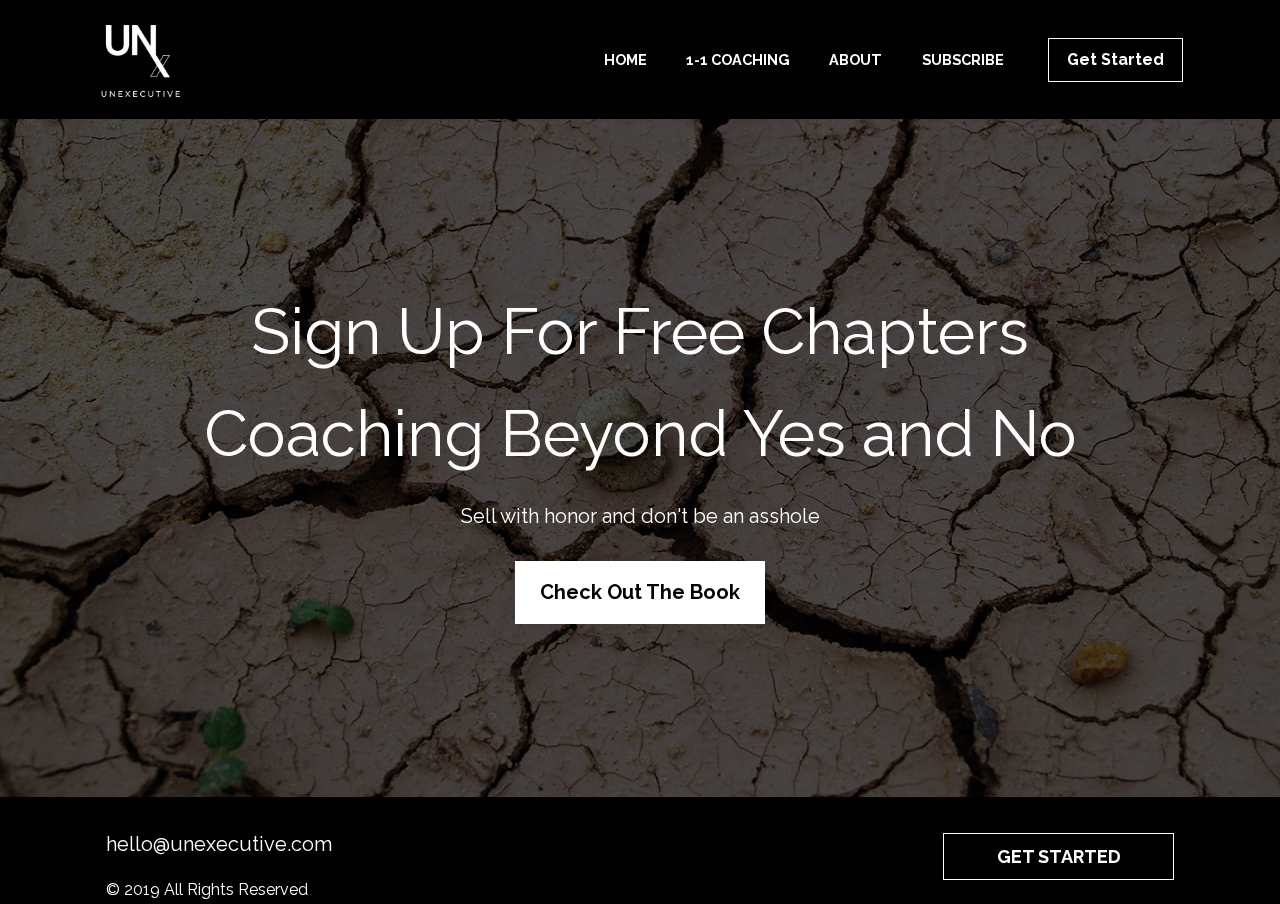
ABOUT (855, 59)
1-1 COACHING (738, 59)
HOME (625, 59)
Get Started (1115, 59)
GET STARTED (1059, 856)
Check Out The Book (640, 592)
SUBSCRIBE (963, 59)
